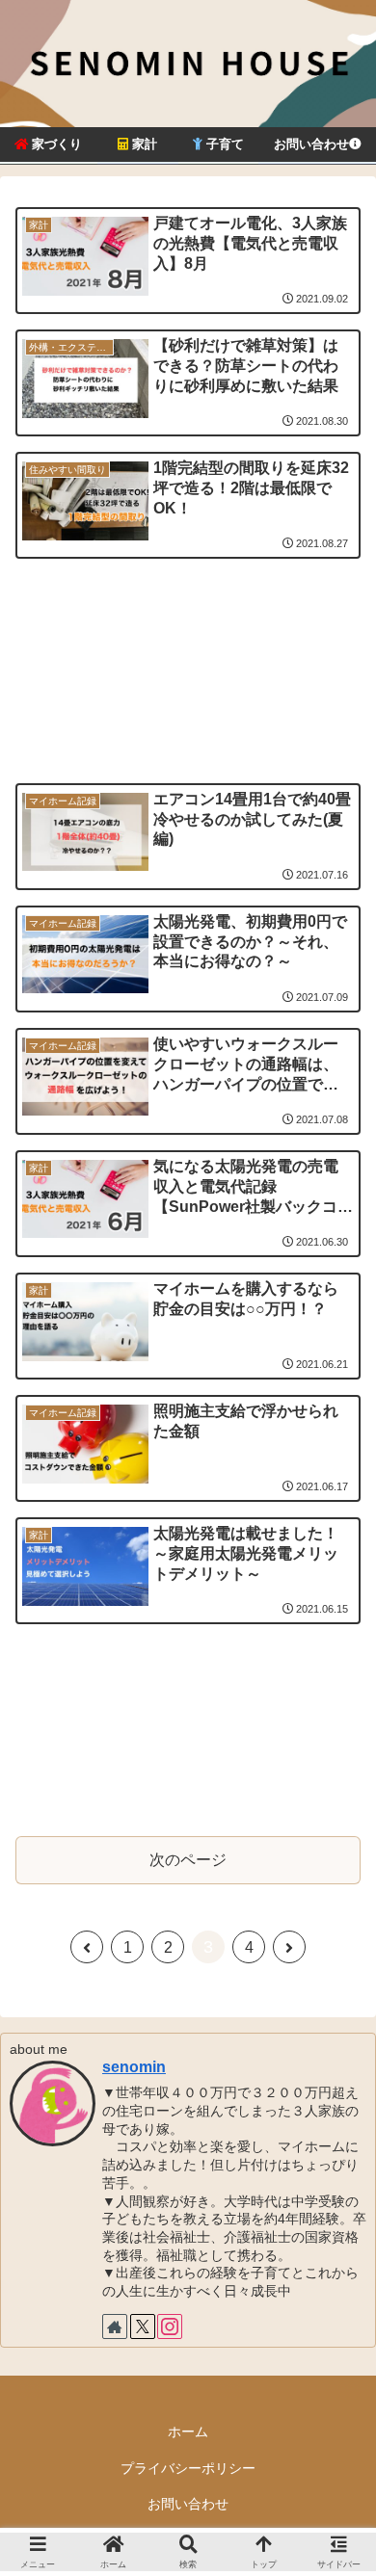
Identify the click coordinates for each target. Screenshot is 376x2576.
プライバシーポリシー (188, 2468)
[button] (337, 2366)
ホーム (188, 2431)
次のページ (188, 1860)
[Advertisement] (188, 643)
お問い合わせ (188, 2504)
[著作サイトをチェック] (115, 2326)
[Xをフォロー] (143, 2326)
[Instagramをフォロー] (170, 2326)
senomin (134, 2067)
